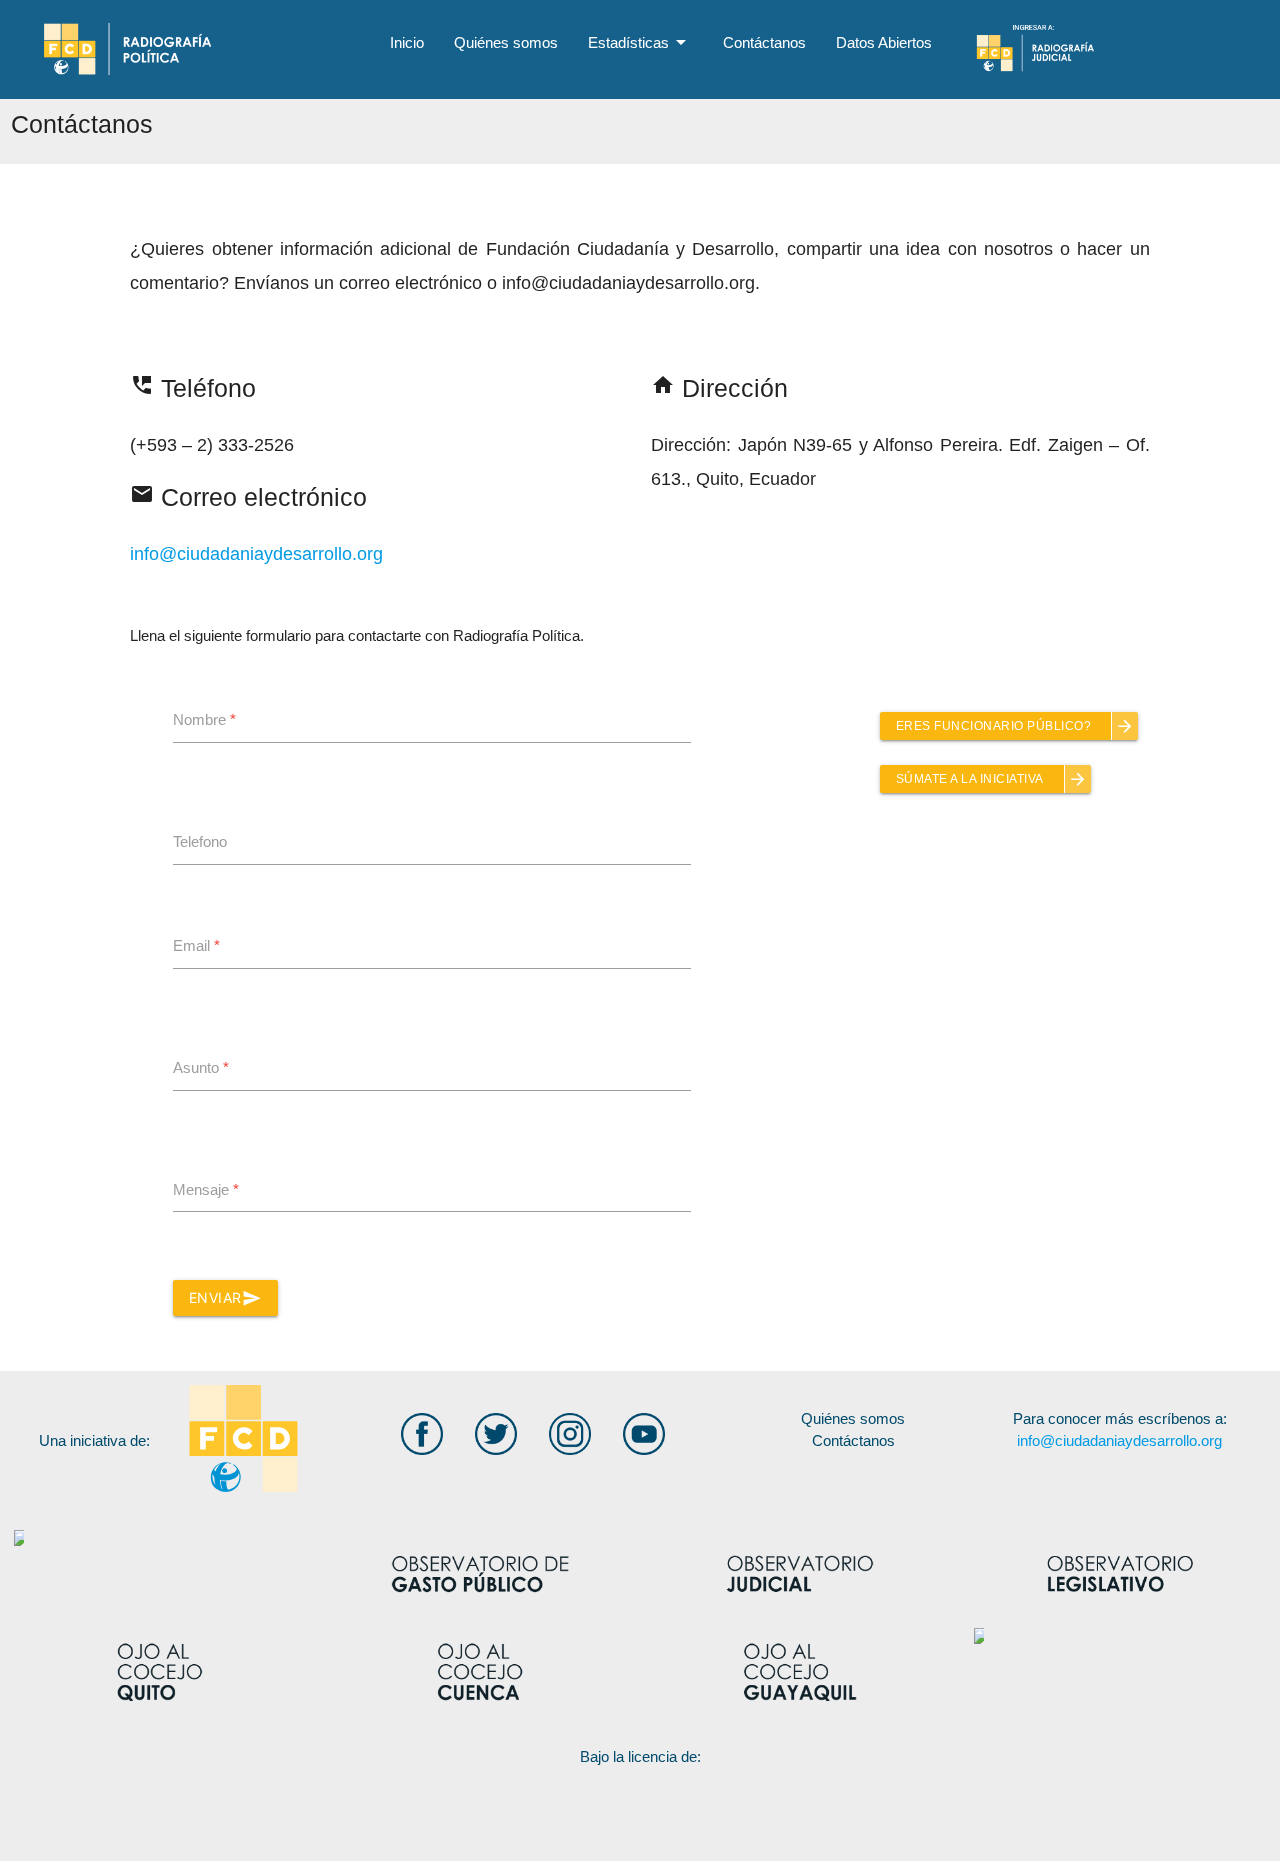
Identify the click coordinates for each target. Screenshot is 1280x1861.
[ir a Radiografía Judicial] (1093, 46)
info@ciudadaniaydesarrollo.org (256, 554)
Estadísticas (640, 42)
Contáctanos (764, 42)
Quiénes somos (506, 42)
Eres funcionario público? (1016, 726)
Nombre (204, 719)
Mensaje (206, 1189)
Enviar (225, 1298)
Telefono (200, 841)
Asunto (201, 1067)
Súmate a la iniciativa (992, 779)
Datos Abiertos (884, 42)
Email (196, 945)
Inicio (407, 42)
